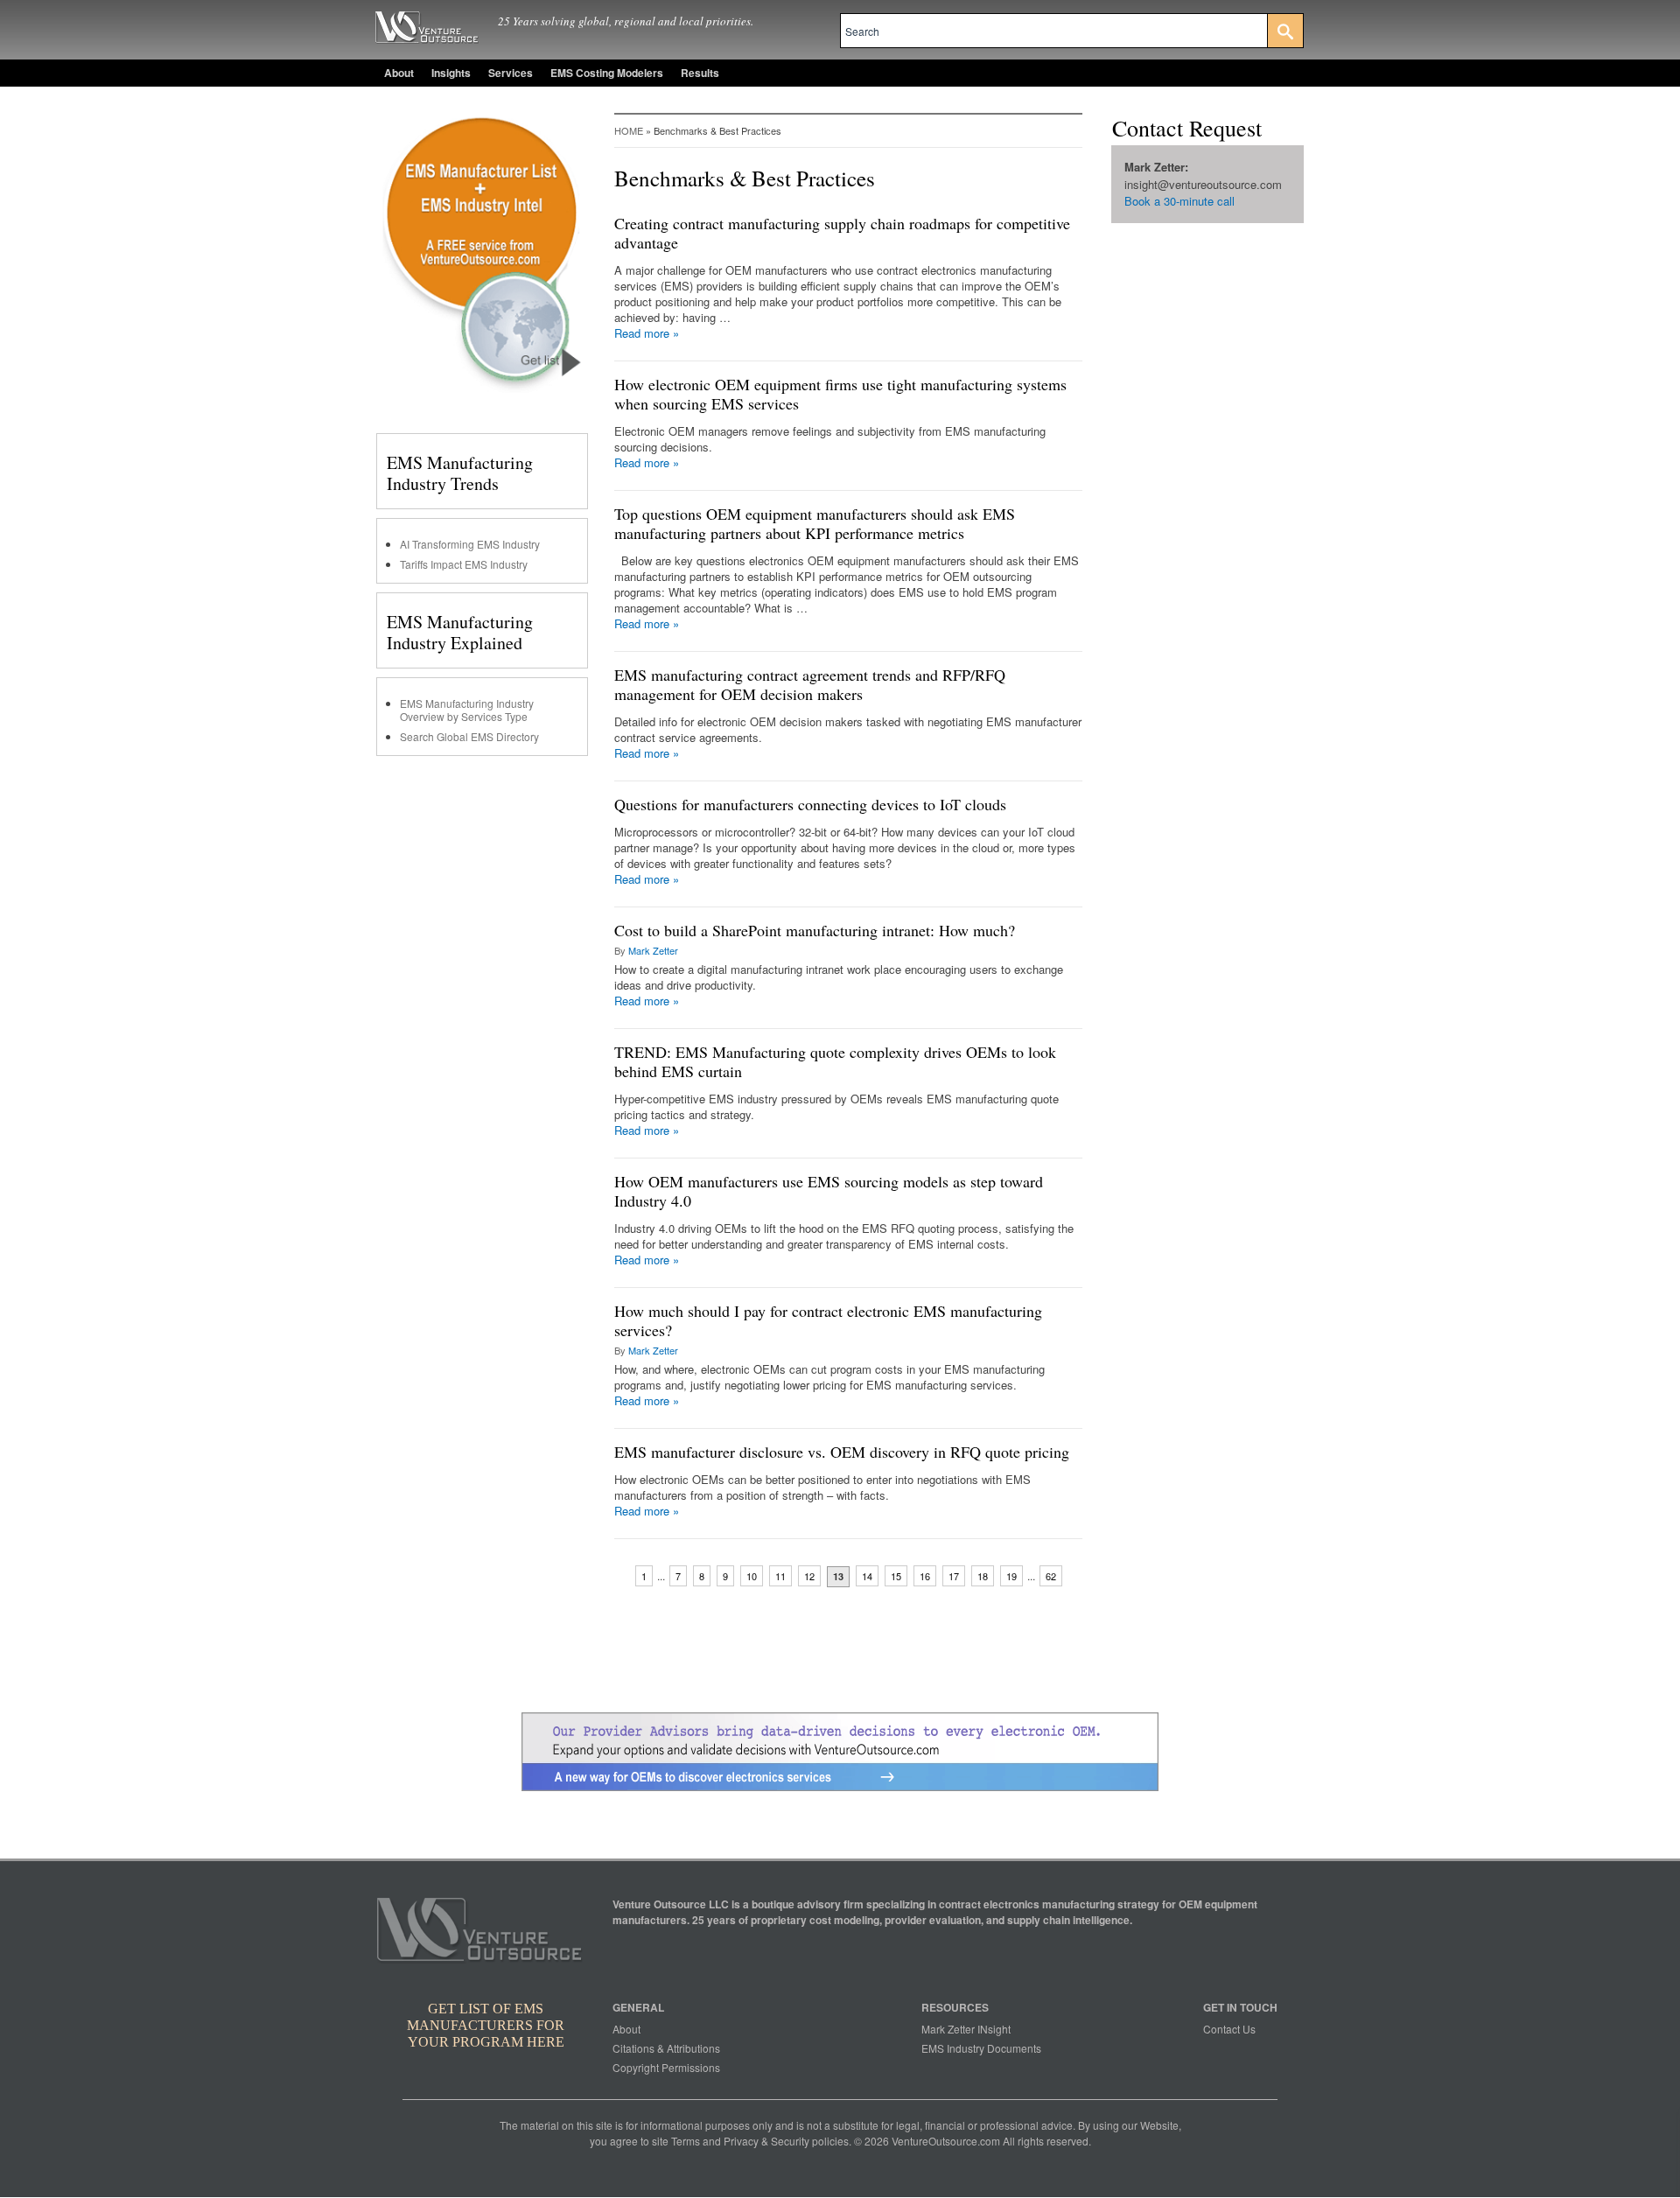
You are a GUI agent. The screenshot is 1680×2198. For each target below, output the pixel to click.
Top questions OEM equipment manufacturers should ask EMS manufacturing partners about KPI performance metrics (815, 523)
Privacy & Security (766, 2141)
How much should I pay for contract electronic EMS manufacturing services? (828, 1320)
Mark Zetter (653, 950)
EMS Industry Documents (981, 2048)
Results (700, 73)
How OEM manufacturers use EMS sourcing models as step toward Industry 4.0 (829, 1191)
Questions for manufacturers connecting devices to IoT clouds (810, 804)
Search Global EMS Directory (469, 736)
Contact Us (1229, 2029)
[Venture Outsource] (482, 1935)
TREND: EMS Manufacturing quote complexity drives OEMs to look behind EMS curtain (835, 1061)
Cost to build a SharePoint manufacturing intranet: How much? (815, 930)
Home (629, 130)
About (399, 73)
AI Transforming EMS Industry (470, 544)
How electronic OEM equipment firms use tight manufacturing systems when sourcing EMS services (840, 394)
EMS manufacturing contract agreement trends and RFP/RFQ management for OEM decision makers (810, 684)
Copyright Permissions (666, 2067)
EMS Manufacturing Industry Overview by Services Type (467, 710)
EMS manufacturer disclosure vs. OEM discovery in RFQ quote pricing (842, 1452)
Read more (647, 333)
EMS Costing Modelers (607, 73)
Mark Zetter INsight (966, 2029)
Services (511, 73)
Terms (686, 2141)
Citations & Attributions (666, 2048)
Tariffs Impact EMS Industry (464, 564)
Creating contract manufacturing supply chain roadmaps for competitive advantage (842, 233)
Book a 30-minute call (1179, 201)
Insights (451, 73)
